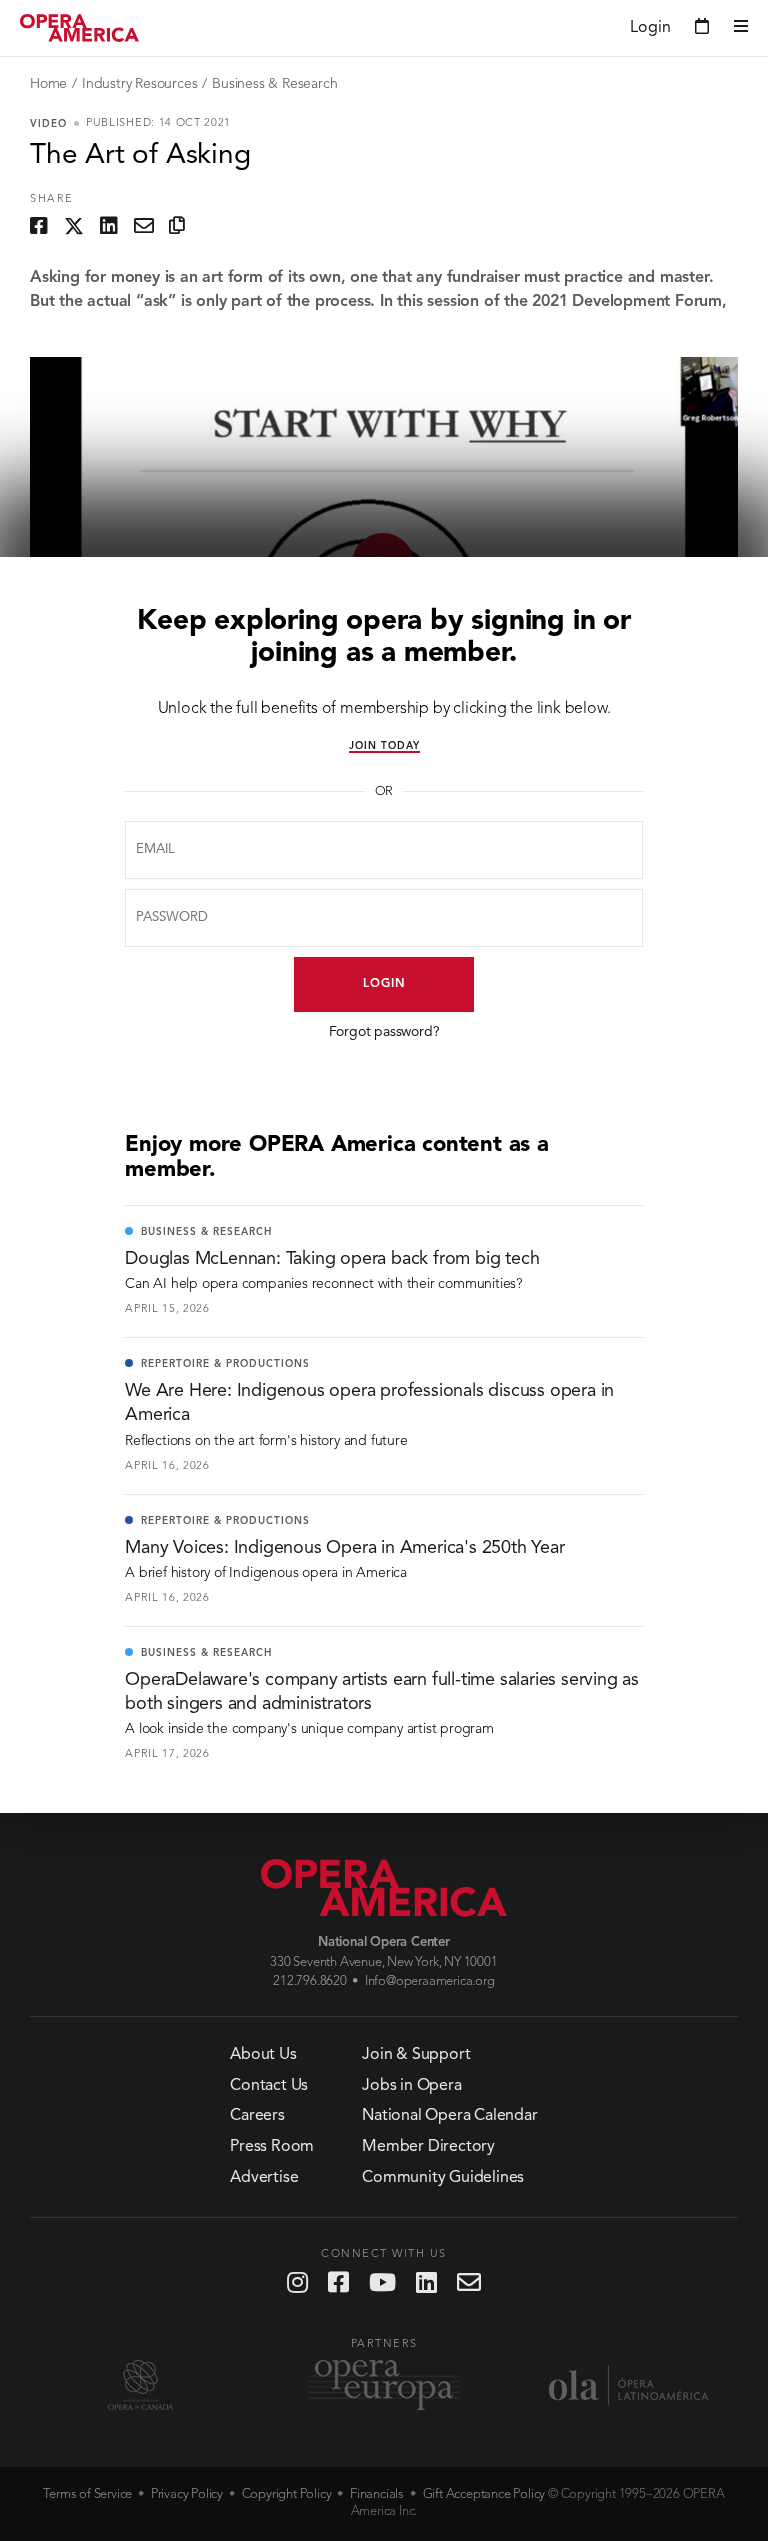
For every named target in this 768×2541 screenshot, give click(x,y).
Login (384, 984)
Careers (257, 2116)
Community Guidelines (443, 2178)
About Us (263, 2055)
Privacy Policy (187, 2494)
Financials (377, 2494)
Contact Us (269, 2086)
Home (48, 84)
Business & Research (274, 84)
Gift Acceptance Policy (484, 2494)
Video (48, 124)
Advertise (264, 2178)
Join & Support (416, 2055)
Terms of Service (87, 2494)
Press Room (272, 2147)
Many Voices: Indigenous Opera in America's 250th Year (344, 1548)
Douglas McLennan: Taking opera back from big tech (332, 1259)
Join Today (384, 746)
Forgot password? (384, 1032)
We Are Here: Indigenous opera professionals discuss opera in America (369, 1403)
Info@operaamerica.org (430, 1981)
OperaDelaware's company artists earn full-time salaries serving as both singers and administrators (382, 1692)
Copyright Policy (287, 2494)
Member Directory (428, 2147)
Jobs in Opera (411, 2086)
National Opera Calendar (449, 2116)
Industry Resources (139, 84)
